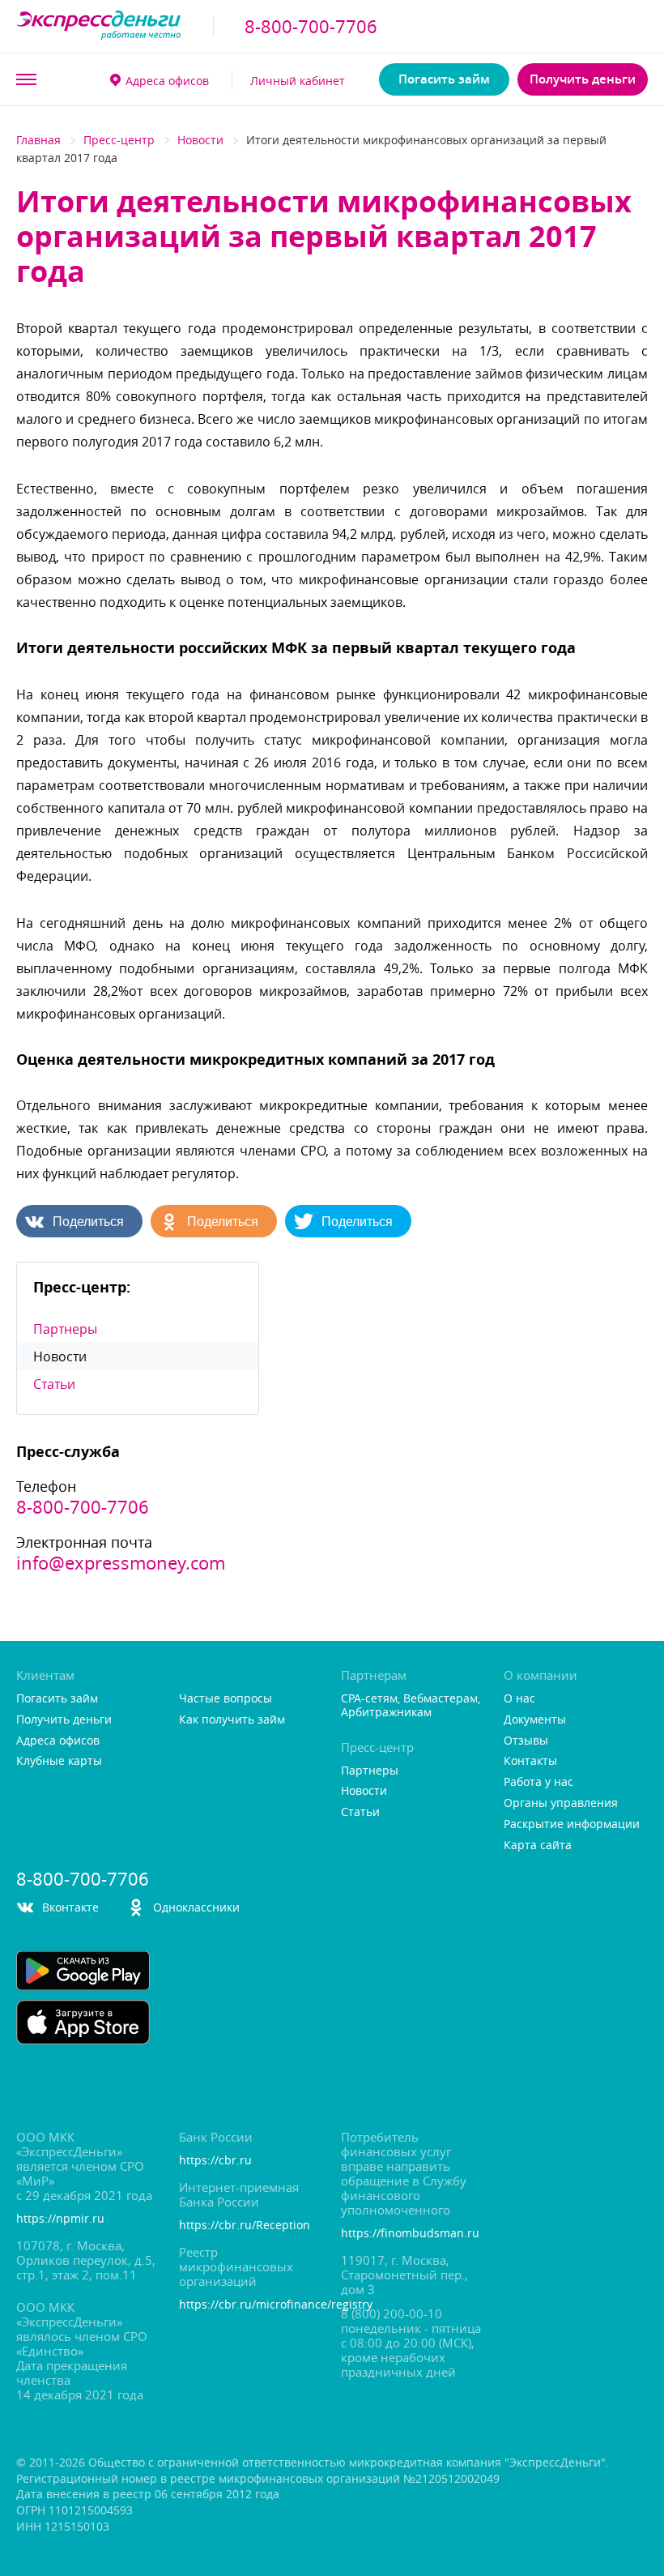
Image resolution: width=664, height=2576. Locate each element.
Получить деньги (583, 79)
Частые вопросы (226, 1699)
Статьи (54, 1384)
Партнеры (65, 1329)
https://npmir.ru (60, 2219)
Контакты (530, 1761)
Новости (200, 140)
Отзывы (526, 1741)
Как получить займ (232, 1720)
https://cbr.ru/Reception (245, 2226)
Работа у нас (538, 1782)
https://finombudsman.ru (410, 2234)
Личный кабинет (298, 81)
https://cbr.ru (215, 2161)
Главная (38, 140)
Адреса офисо (167, 81)
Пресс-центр (119, 140)
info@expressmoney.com (121, 1563)
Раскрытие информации (572, 1824)
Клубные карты (59, 1761)
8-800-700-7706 (311, 27)
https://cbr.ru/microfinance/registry (251, 2305)
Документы (535, 1720)
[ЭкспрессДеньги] (99, 26)
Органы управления (561, 1803)
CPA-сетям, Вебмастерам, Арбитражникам (411, 1706)
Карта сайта (538, 1845)
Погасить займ (444, 79)
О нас (519, 1699)
